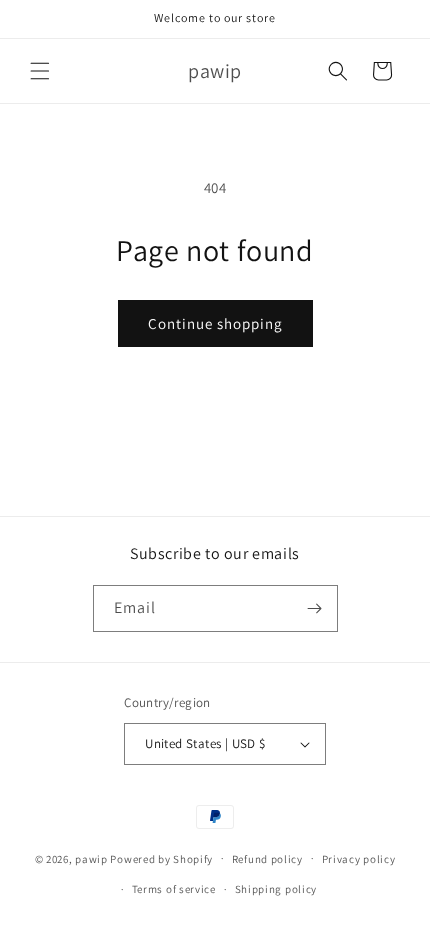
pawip (91, 858)
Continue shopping (215, 323)
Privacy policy (359, 859)
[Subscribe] (315, 608)
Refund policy (267, 859)
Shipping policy (276, 889)
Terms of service (174, 889)
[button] (40, 71)
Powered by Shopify (161, 858)
